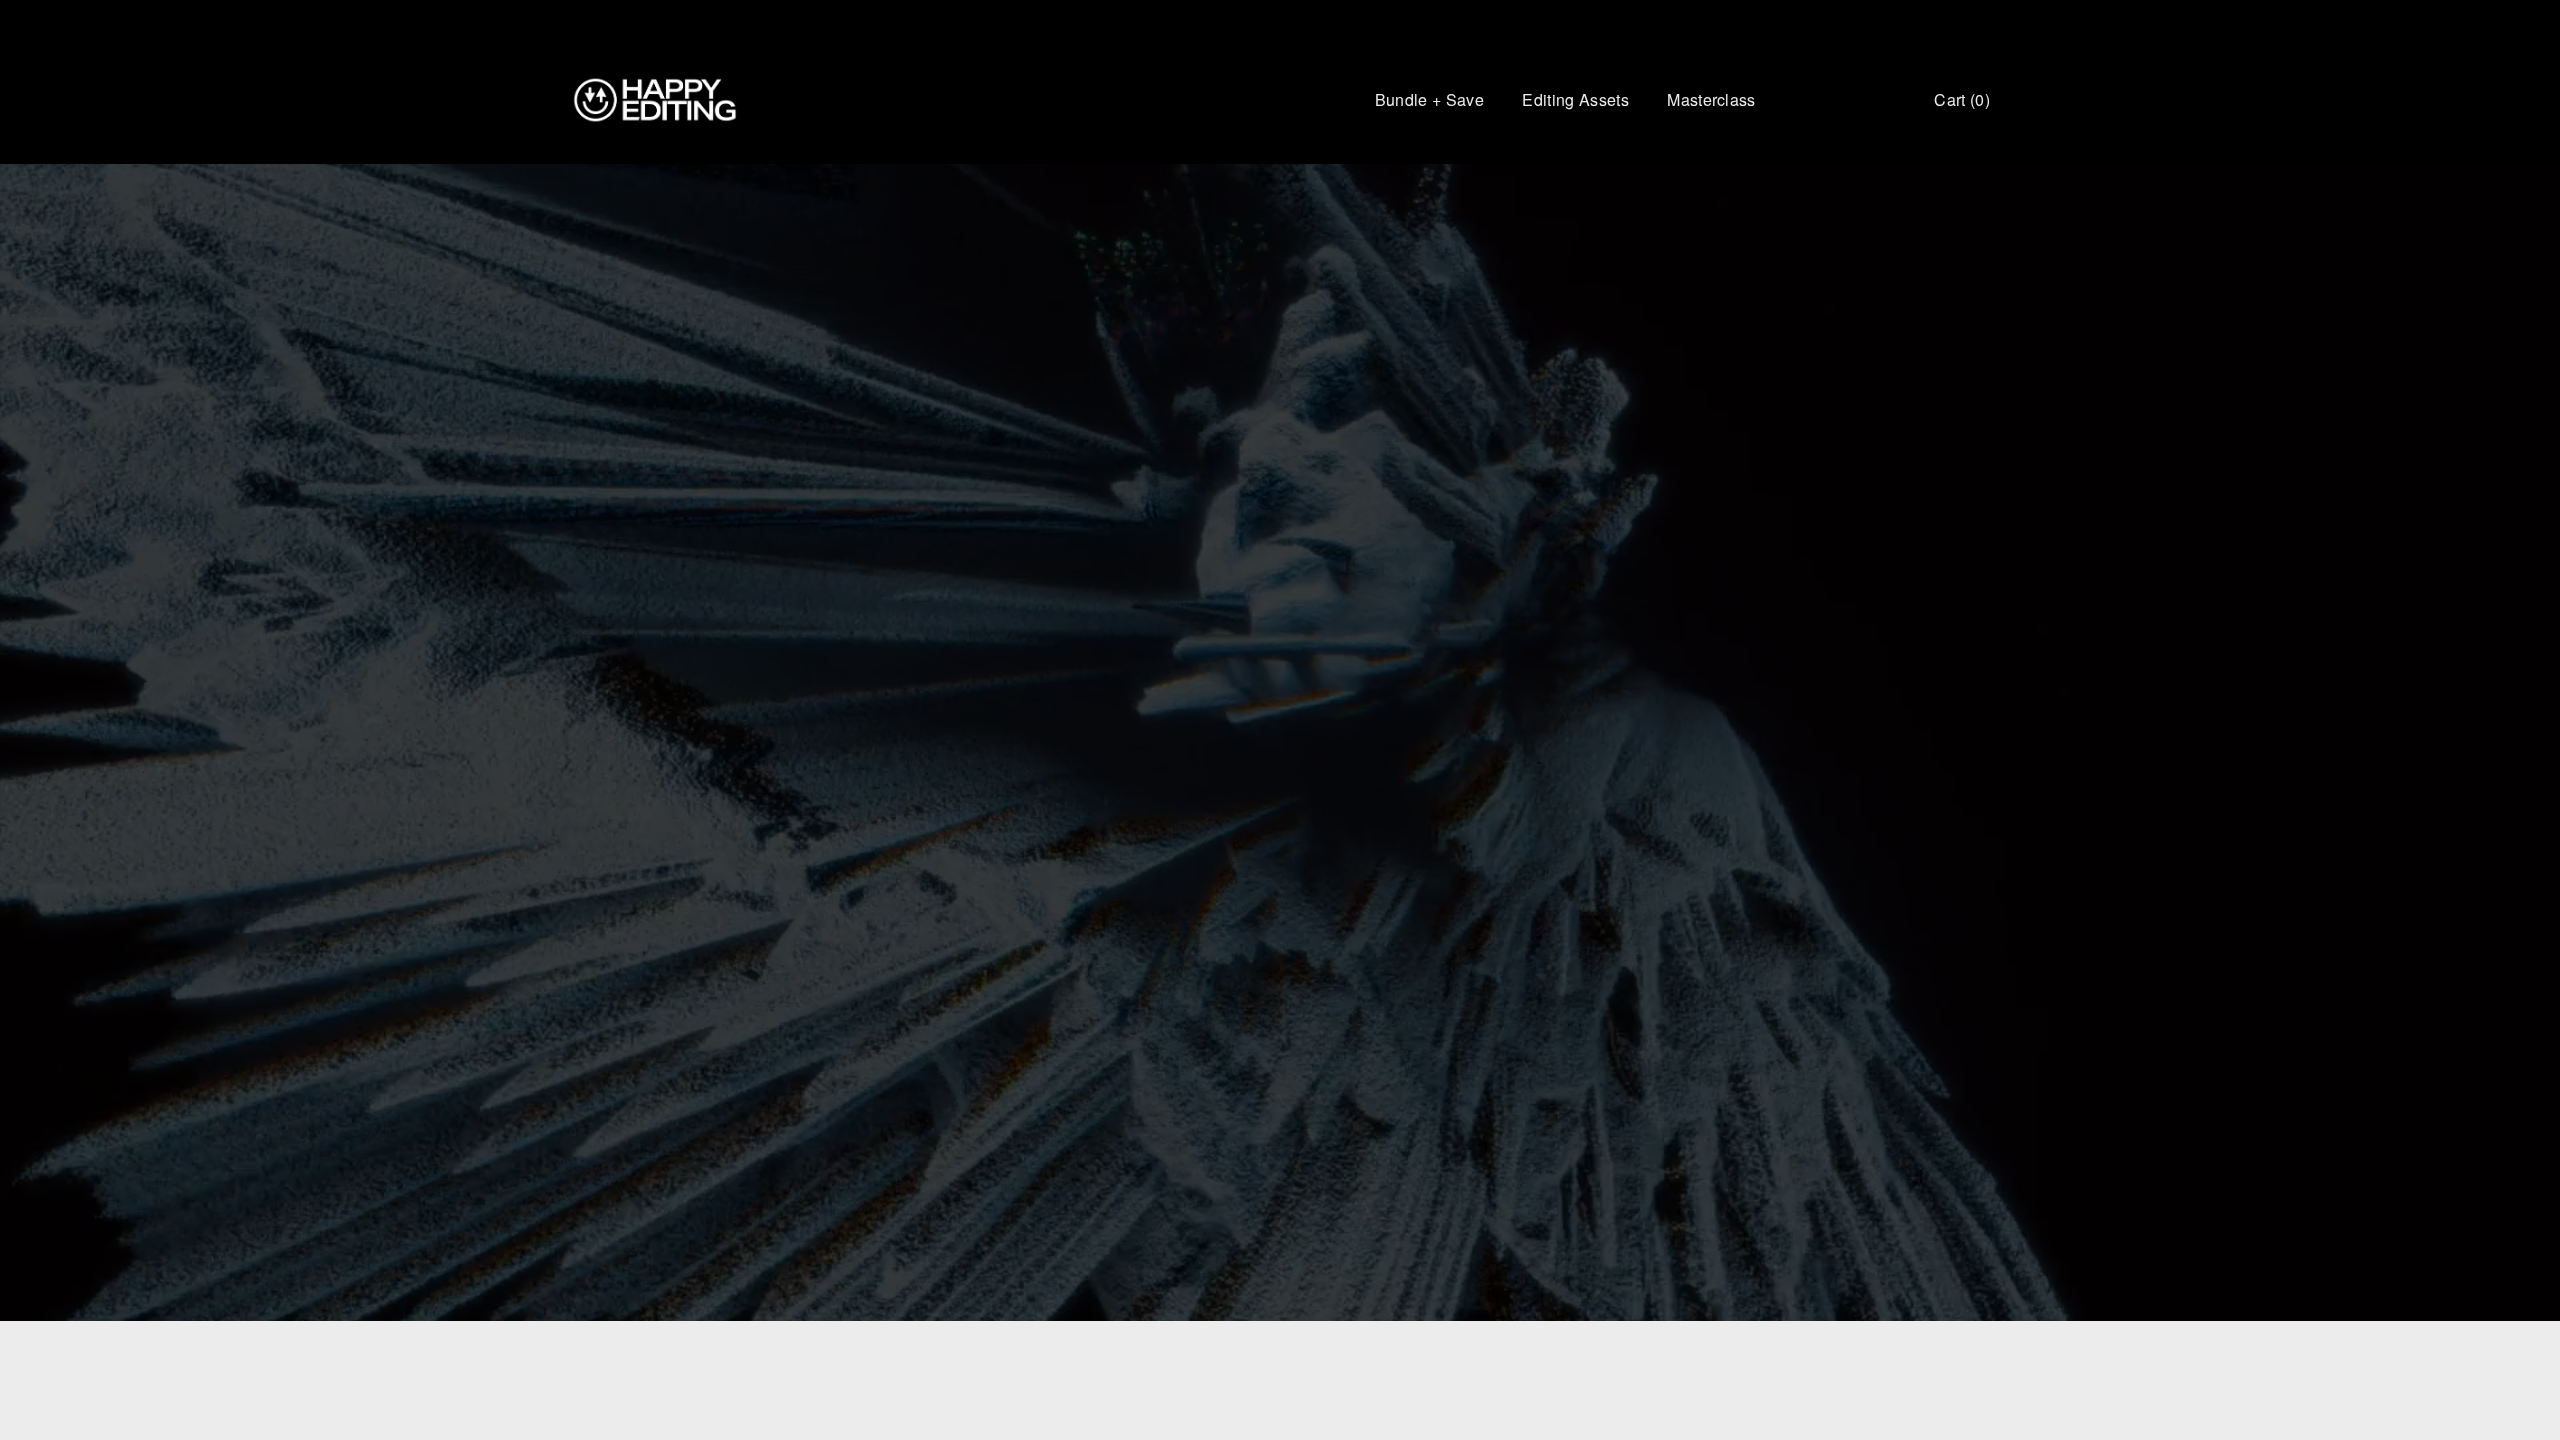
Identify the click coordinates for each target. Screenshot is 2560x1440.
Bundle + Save (1429, 99)
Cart (1962, 99)
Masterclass (1711, 99)
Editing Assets (1575, 99)
